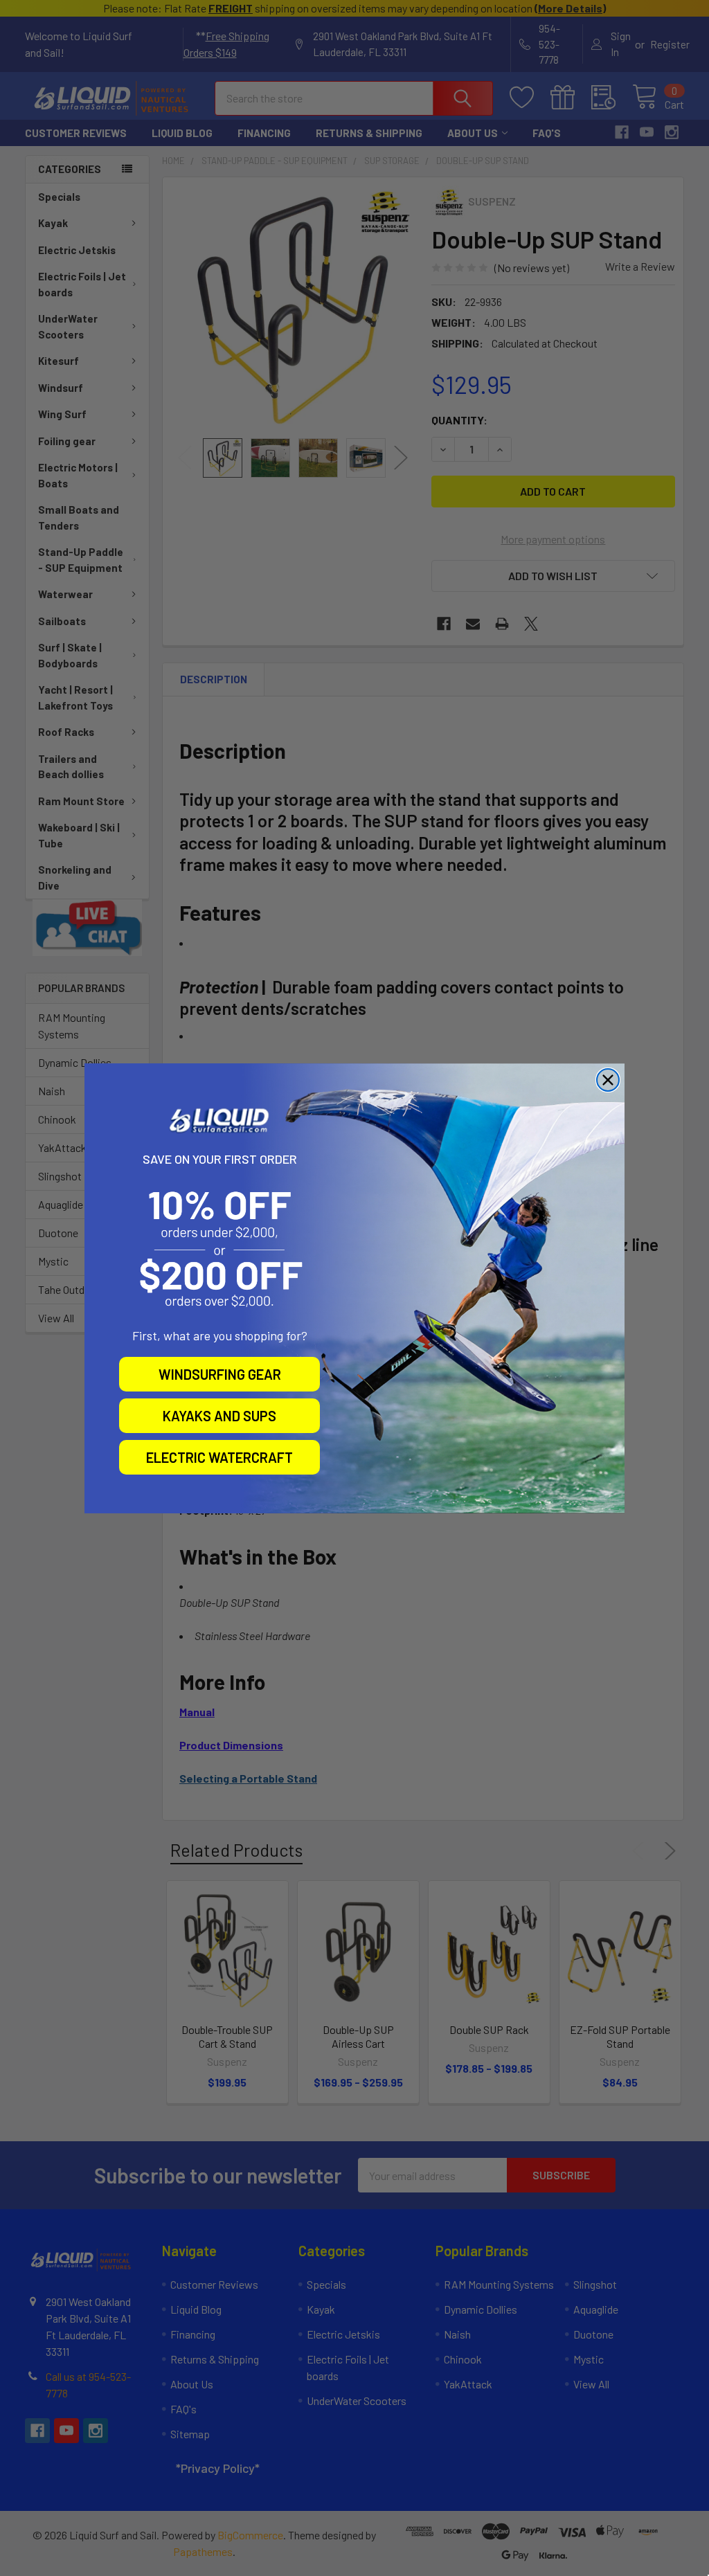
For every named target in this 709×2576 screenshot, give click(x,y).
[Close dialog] (608, 1080)
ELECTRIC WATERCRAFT (219, 1457)
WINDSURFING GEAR (220, 1374)
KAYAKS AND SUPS (219, 1416)
